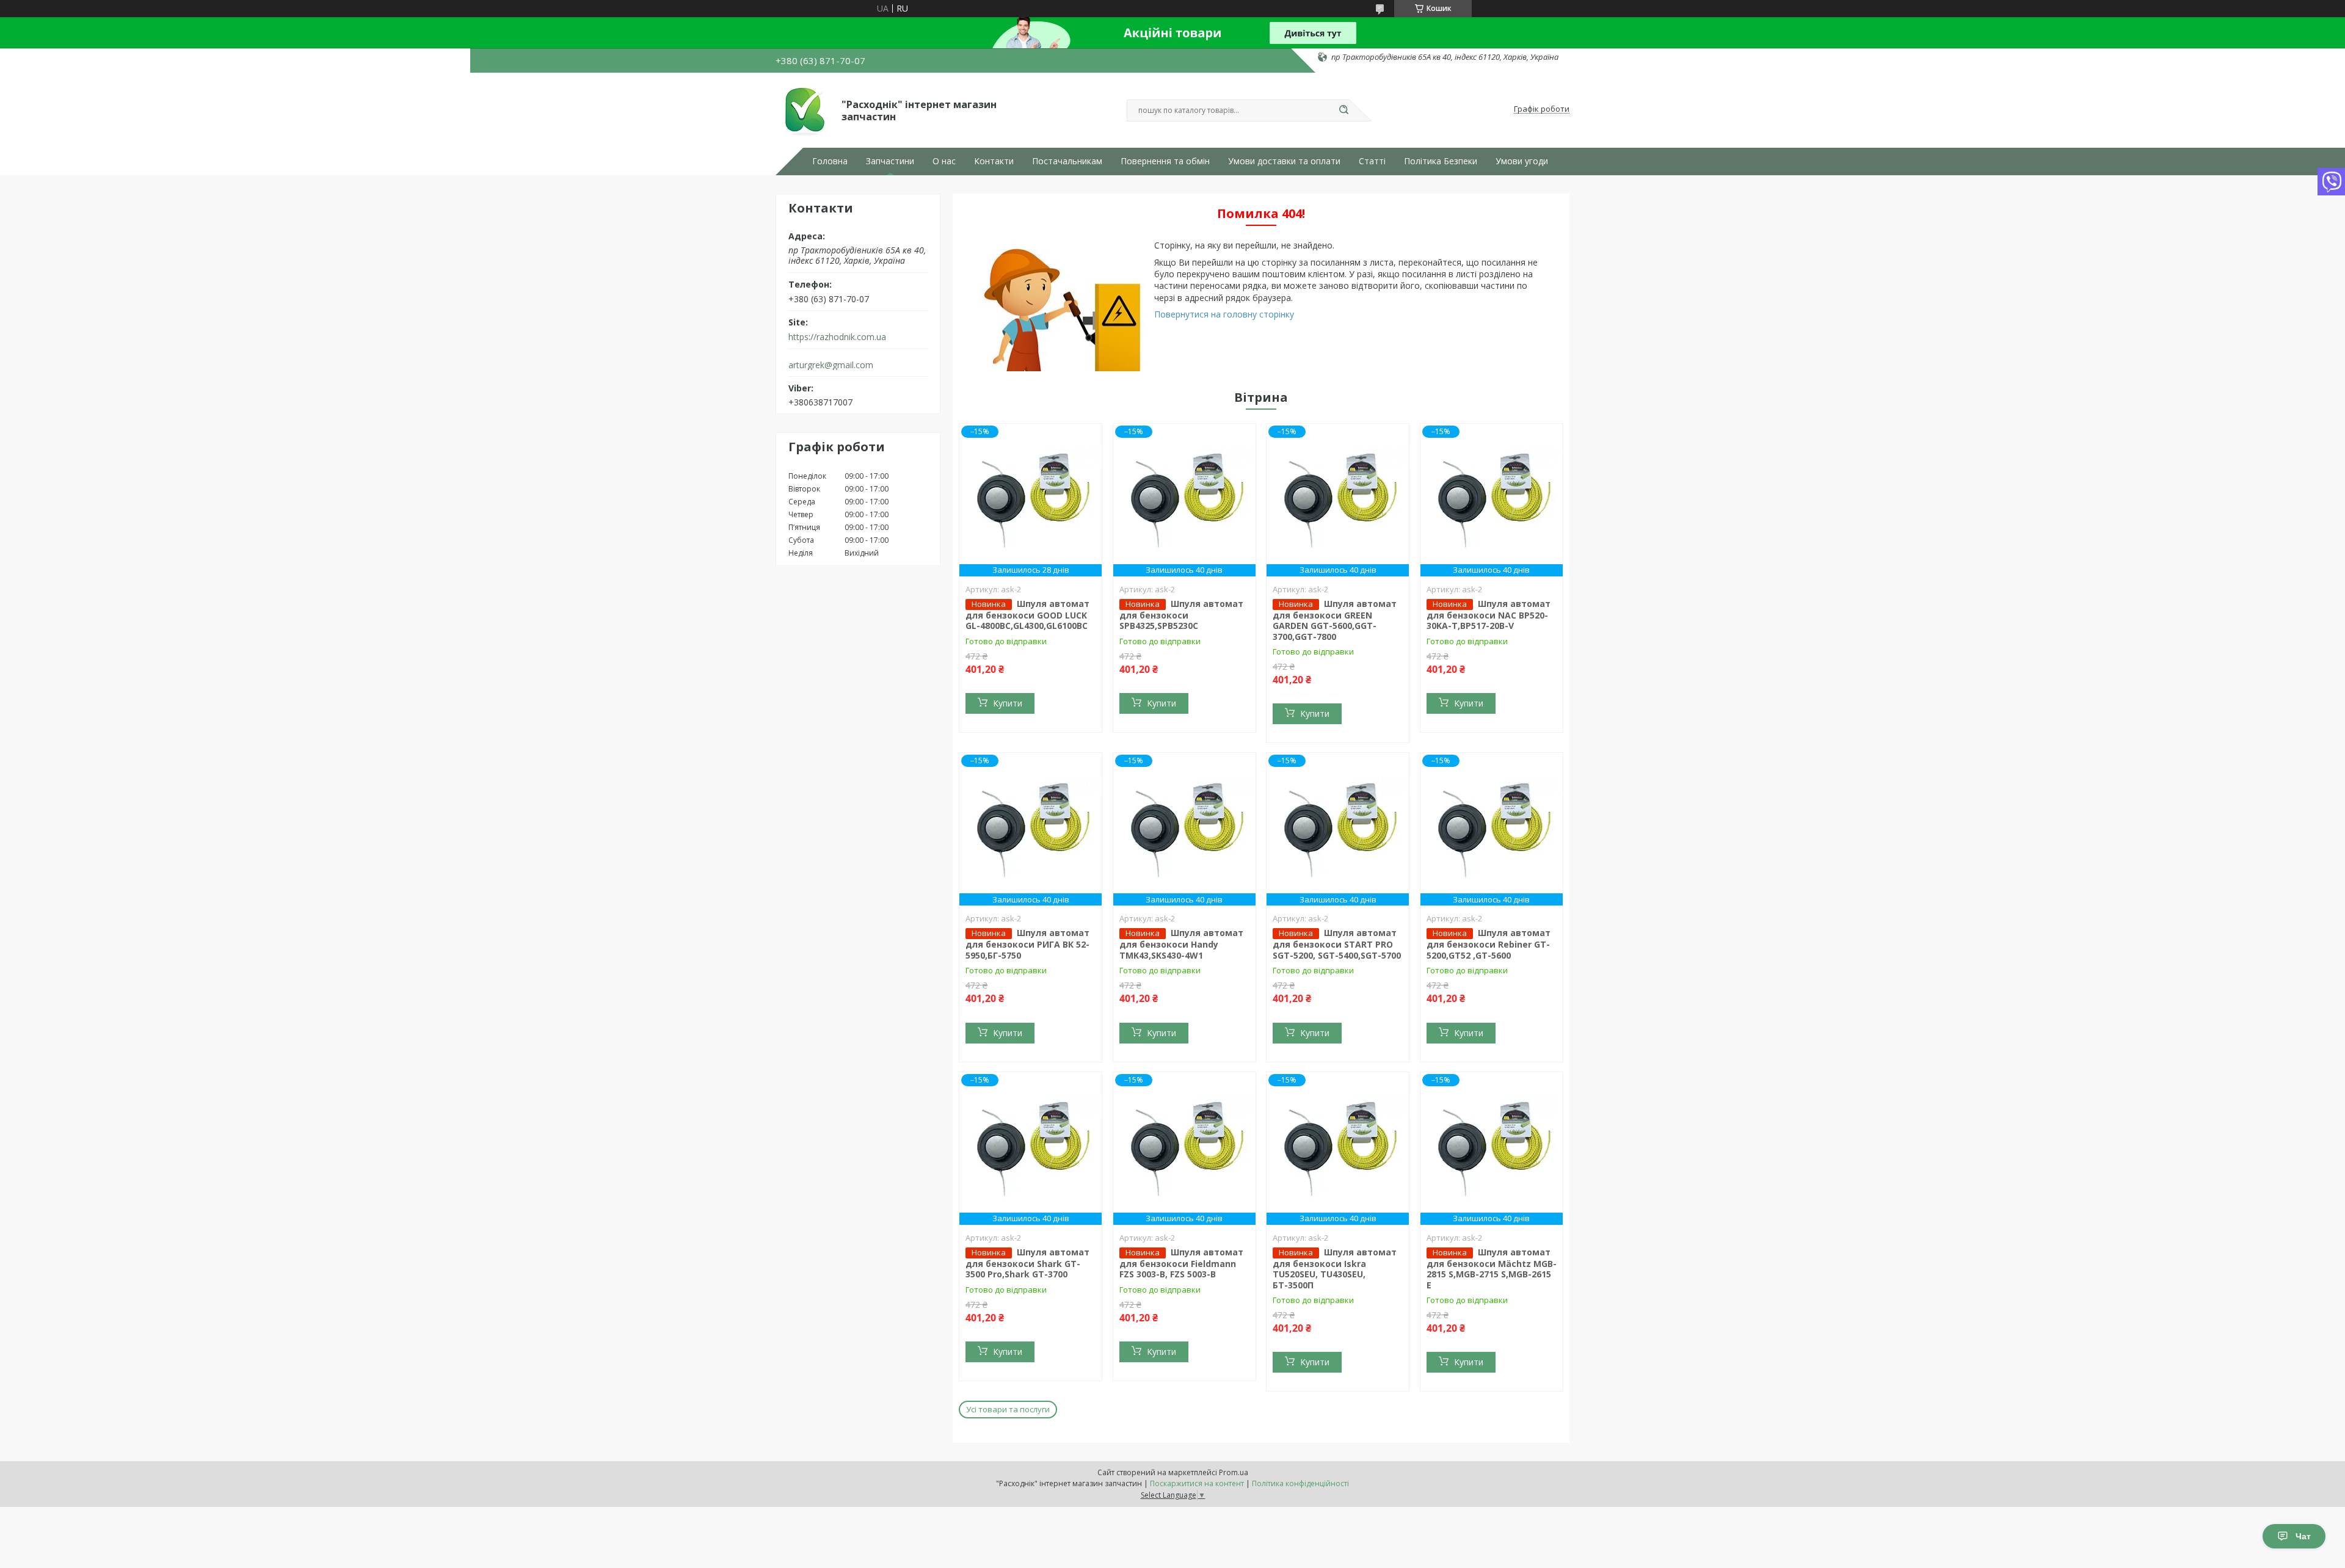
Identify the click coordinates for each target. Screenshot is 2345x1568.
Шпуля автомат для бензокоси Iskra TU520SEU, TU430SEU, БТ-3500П (1335, 1269)
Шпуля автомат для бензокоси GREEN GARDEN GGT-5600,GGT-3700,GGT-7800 (1335, 620)
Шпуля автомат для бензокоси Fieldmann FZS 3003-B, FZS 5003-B (1181, 1263)
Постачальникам (1067, 161)
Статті (1372, 161)
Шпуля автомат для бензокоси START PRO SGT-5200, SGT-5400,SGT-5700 (1337, 944)
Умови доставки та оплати (1284, 161)
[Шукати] (1343, 111)
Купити (1008, 703)
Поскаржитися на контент (1197, 1483)
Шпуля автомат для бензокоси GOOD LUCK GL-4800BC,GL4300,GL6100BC (1027, 615)
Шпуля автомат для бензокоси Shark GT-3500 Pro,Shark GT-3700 (1027, 1263)
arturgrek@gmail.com (831, 365)
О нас (944, 161)
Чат (2303, 1536)
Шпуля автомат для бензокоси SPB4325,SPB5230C (1181, 615)
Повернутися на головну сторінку (1224, 314)
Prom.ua (1234, 1472)
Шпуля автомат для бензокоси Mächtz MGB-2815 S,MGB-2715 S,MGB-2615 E (1492, 1269)
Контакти (994, 161)
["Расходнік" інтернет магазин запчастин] (803, 109)
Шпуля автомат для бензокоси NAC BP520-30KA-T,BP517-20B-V (1489, 615)
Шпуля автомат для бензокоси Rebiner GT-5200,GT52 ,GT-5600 (1489, 944)
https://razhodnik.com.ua (837, 337)
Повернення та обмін (1165, 161)
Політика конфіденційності (1300, 1483)
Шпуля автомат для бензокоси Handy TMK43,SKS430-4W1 (1181, 944)
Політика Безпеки (1441, 161)
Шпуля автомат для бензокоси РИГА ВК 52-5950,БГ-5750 (1027, 944)
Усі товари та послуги (1008, 1409)
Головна (830, 161)
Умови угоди (1522, 161)
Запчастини (890, 161)
